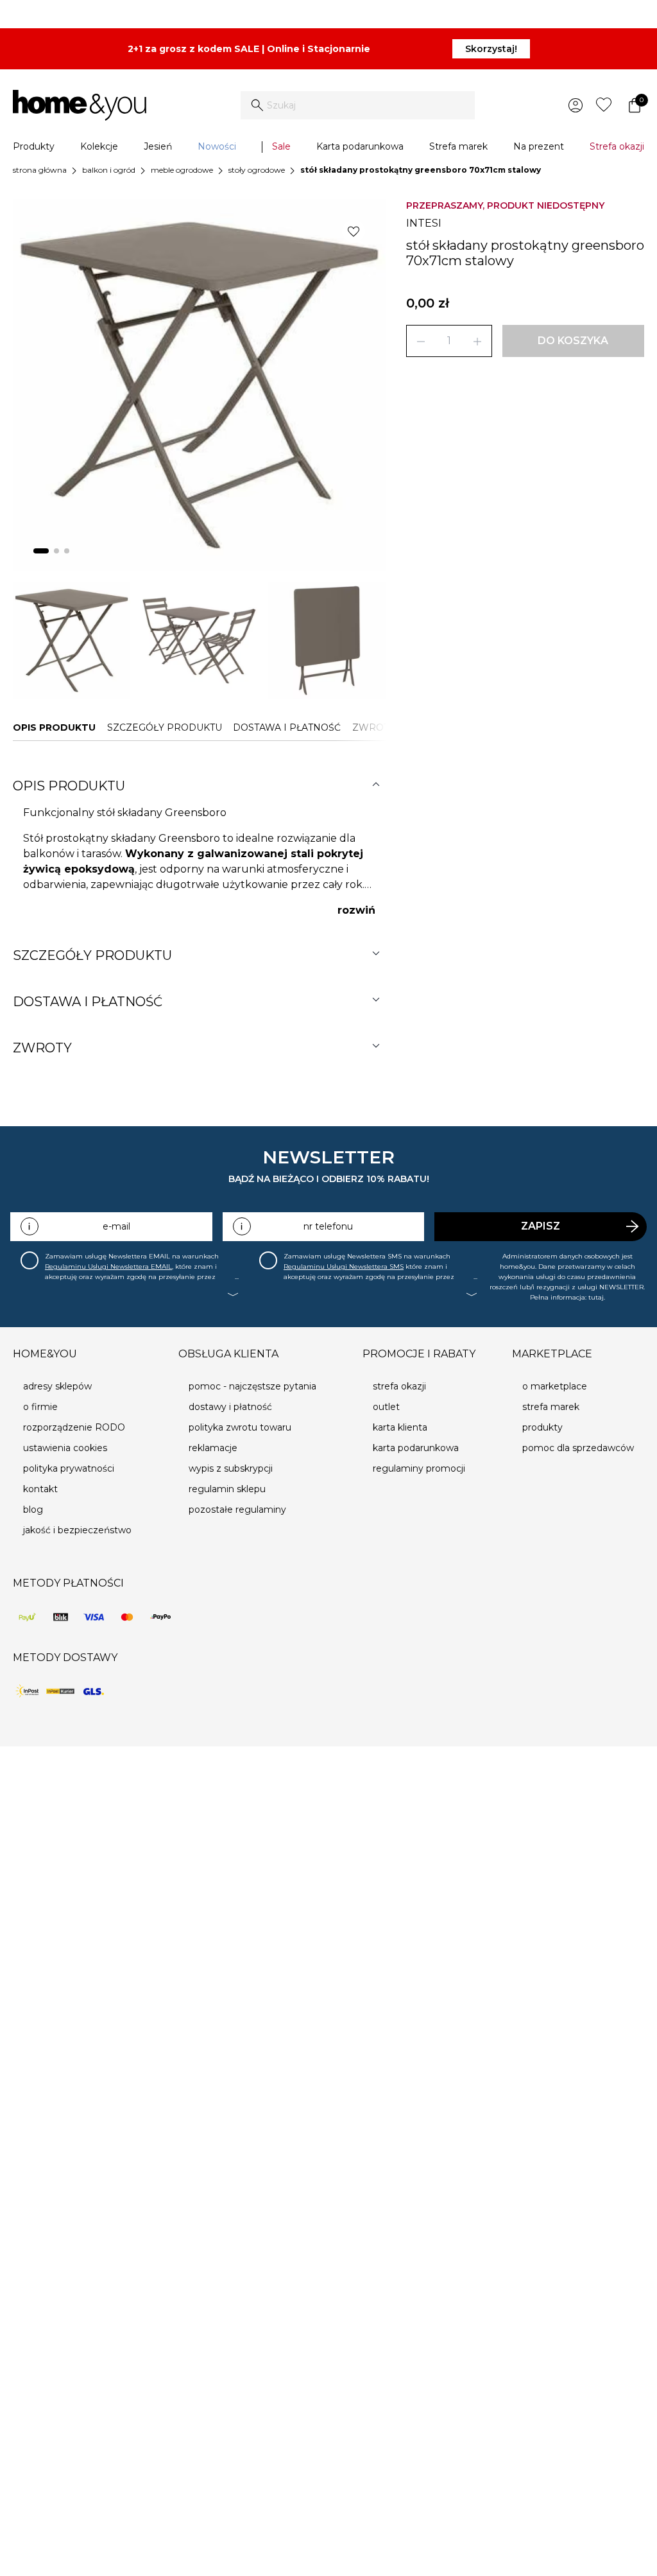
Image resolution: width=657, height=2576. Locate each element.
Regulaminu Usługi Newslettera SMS (344, 1266)
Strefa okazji (617, 146)
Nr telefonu (328, 1226)
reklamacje (213, 1448)
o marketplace (555, 1386)
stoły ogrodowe (257, 170)
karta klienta (400, 1427)
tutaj (596, 1297)
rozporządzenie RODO (74, 1427)
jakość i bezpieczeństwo (77, 1530)
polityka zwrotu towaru (240, 1427)
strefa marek (551, 1407)
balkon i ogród (109, 170)
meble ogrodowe (182, 170)
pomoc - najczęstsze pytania (252, 1386)
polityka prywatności (69, 1468)
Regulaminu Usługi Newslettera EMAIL (108, 1266)
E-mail (116, 1226)
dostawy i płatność (230, 1407)
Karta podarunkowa (360, 146)
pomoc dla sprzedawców (578, 1448)
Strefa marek (458, 146)
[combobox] (358, 105)
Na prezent (539, 146)
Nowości (217, 146)
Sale (281, 146)
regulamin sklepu (227, 1489)
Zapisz (541, 1226)
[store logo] (80, 105)
